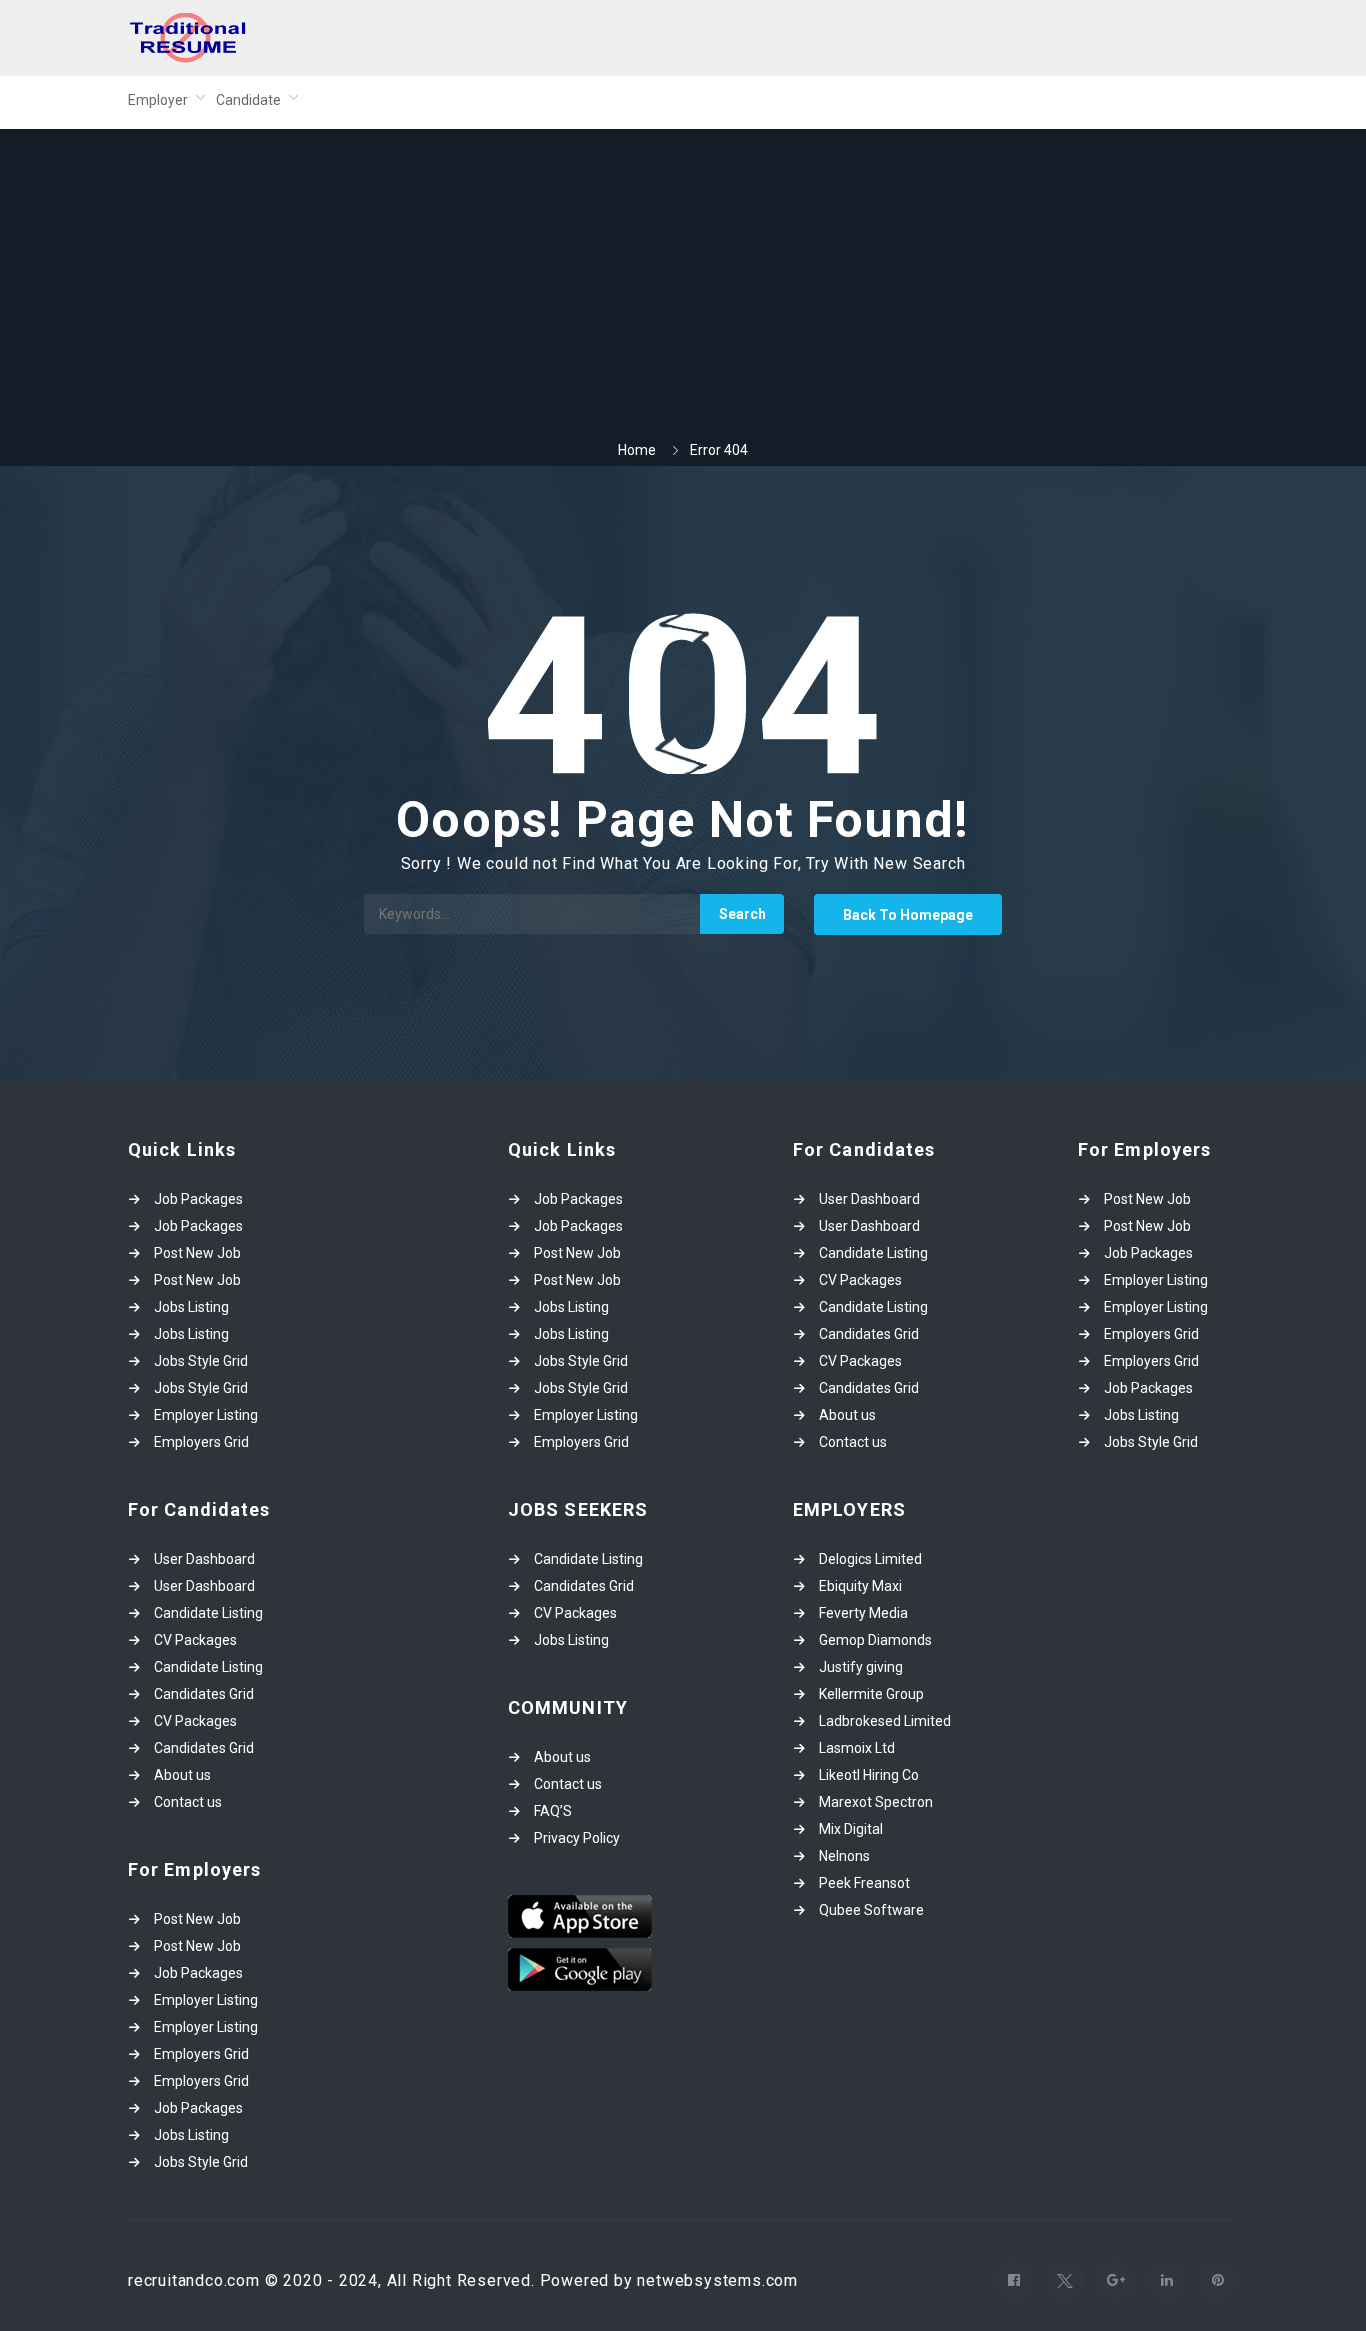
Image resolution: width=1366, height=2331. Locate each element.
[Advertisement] (683, 290)
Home (637, 450)
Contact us (188, 1802)
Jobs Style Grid (201, 1361)
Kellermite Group (871, 1694)
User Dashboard (204, 1559)
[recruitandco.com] (322, 38)
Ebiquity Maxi (860, 1586)
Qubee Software (871, 1910)
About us (182, 1775)
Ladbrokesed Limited (885, 1721)
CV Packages (195, 1640)
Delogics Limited (870, 1559)
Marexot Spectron (876, 1802)
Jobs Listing (191, 1307)
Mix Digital (851, 1829)
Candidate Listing (208, 1613)
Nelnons (844, 1856)
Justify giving (861, 1667)
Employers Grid (201, 1442)
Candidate (248, 100)
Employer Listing (206, 1415)
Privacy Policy (577, 1838)
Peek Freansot (864, 1883)
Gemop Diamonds (875, 1640)
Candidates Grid (204, 1694)
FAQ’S (553, 1811)
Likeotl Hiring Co (869, 1775)
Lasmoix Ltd (857, 1748)
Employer (158, 100)
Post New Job (197, 1253)
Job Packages (198, 1199)
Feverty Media (863, 1613)
